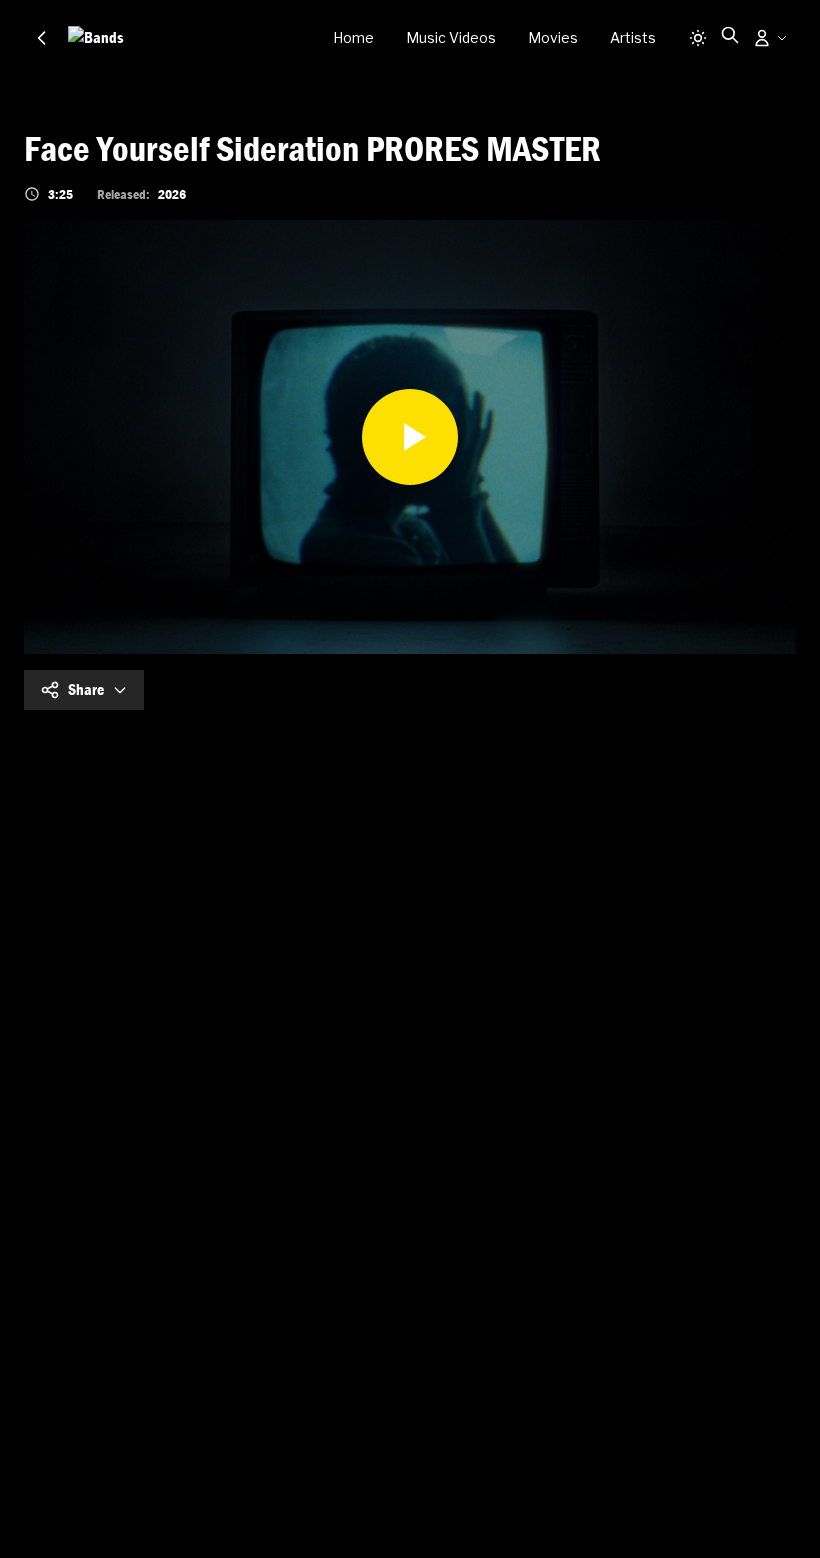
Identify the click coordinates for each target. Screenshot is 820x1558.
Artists (633, 37)
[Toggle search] (730, 35)
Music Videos (451, 37)
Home (353, 37)
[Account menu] (770, 38)
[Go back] (42, 38)
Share (86, 689)
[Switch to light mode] (698, 38)
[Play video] (410, 437)
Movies (553, 37)
